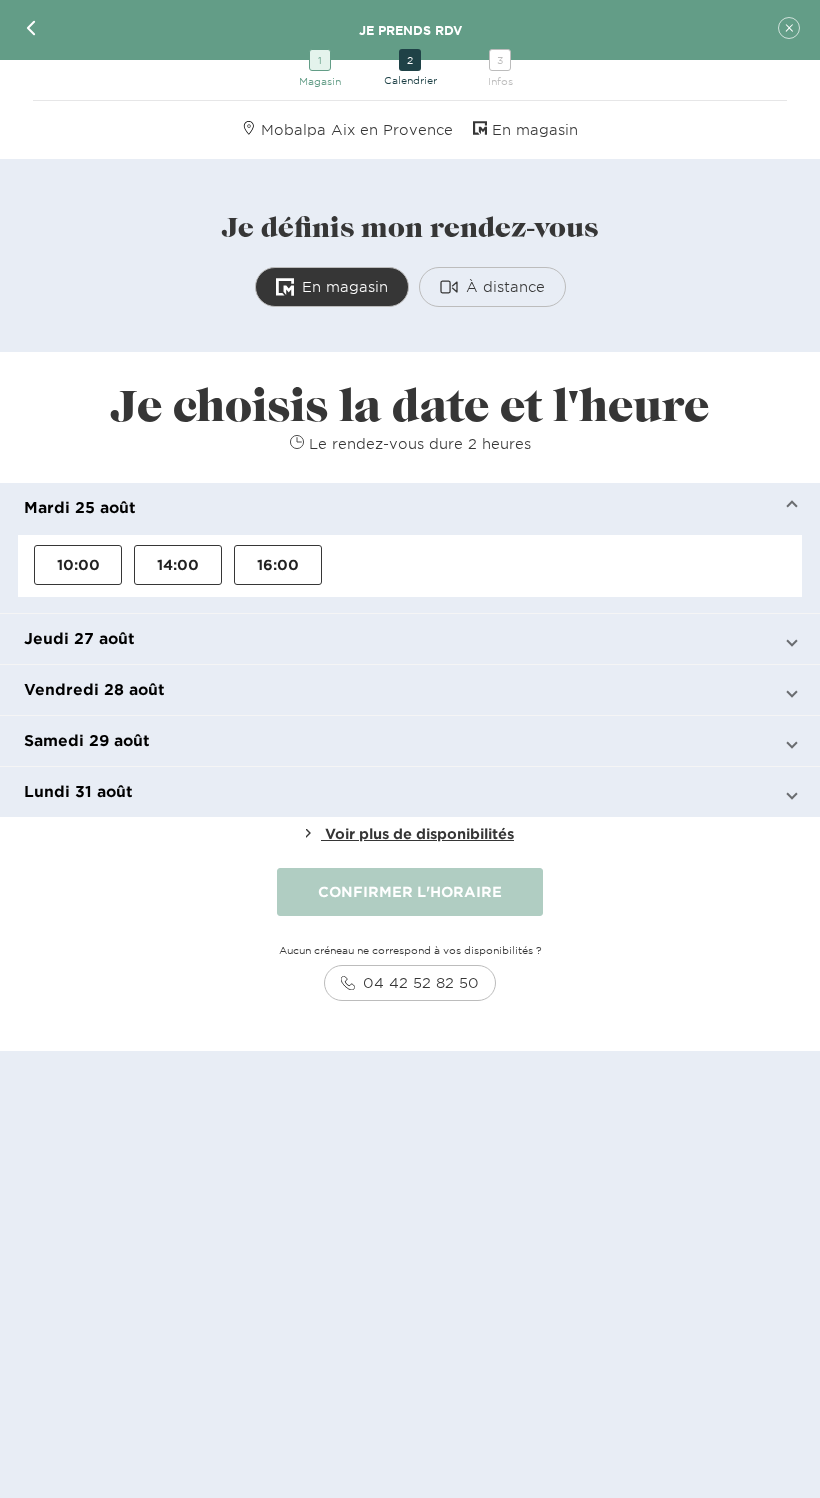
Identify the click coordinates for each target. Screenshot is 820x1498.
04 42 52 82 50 (421, 982)
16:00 (278, 564)
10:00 (78, 564)
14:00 (178, 564)
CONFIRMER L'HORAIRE (410, 891)
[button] (410, 508)
